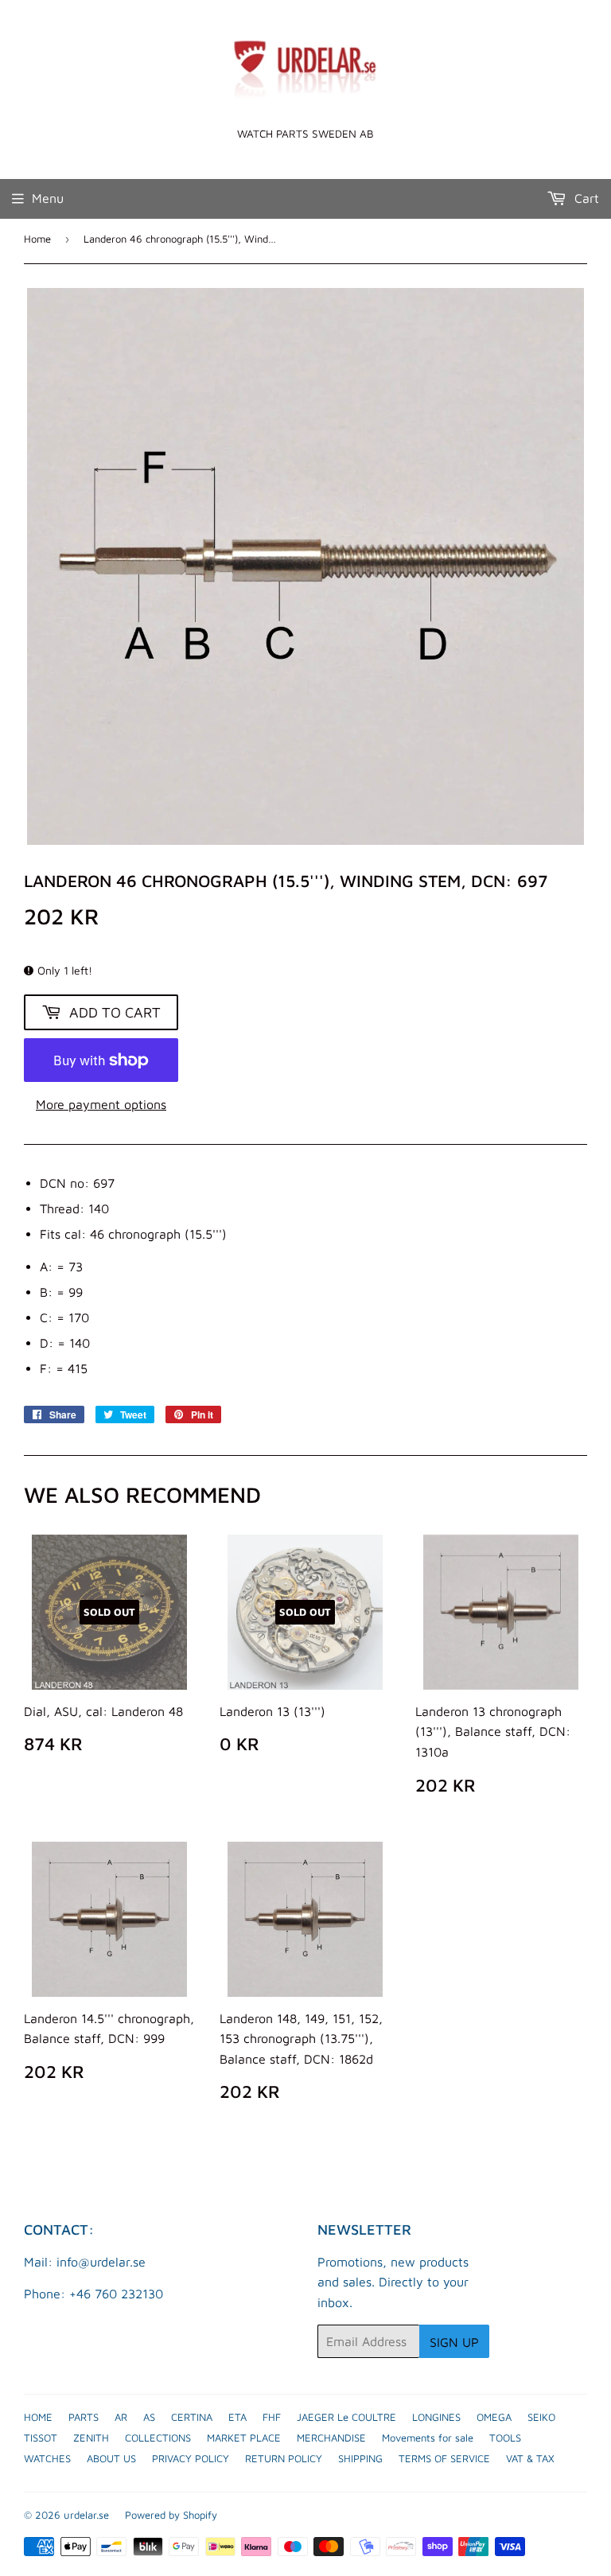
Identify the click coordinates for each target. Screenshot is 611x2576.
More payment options (101, 1104)
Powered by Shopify (171, 2515)
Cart (585, 198)
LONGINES (436, 2417)
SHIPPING (360, 2458)
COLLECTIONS (158, 2438)
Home (37, 239)
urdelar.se (86, 2515)
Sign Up (454, 2342)
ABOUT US (111, 2458)
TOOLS (505, 2438)
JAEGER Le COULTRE (346, 2417)
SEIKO (541, 2417)
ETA (237, 2417)
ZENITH (91, 2438)
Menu (48, 198)
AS (149, 2417)
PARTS (84, 2417)
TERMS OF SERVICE (444, 2458)
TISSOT (41, 2438)
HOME (38, 2417)
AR (121, 2417)
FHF (272, 2417)
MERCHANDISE (331, 2438)
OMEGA (494, 2417)
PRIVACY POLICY (191, 2458)
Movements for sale (428, 2438)
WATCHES (47, 2458)
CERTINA (192, 2417)
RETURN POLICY (284, 2458)
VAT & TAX (530, 2458)
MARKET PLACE (244, 2438)
